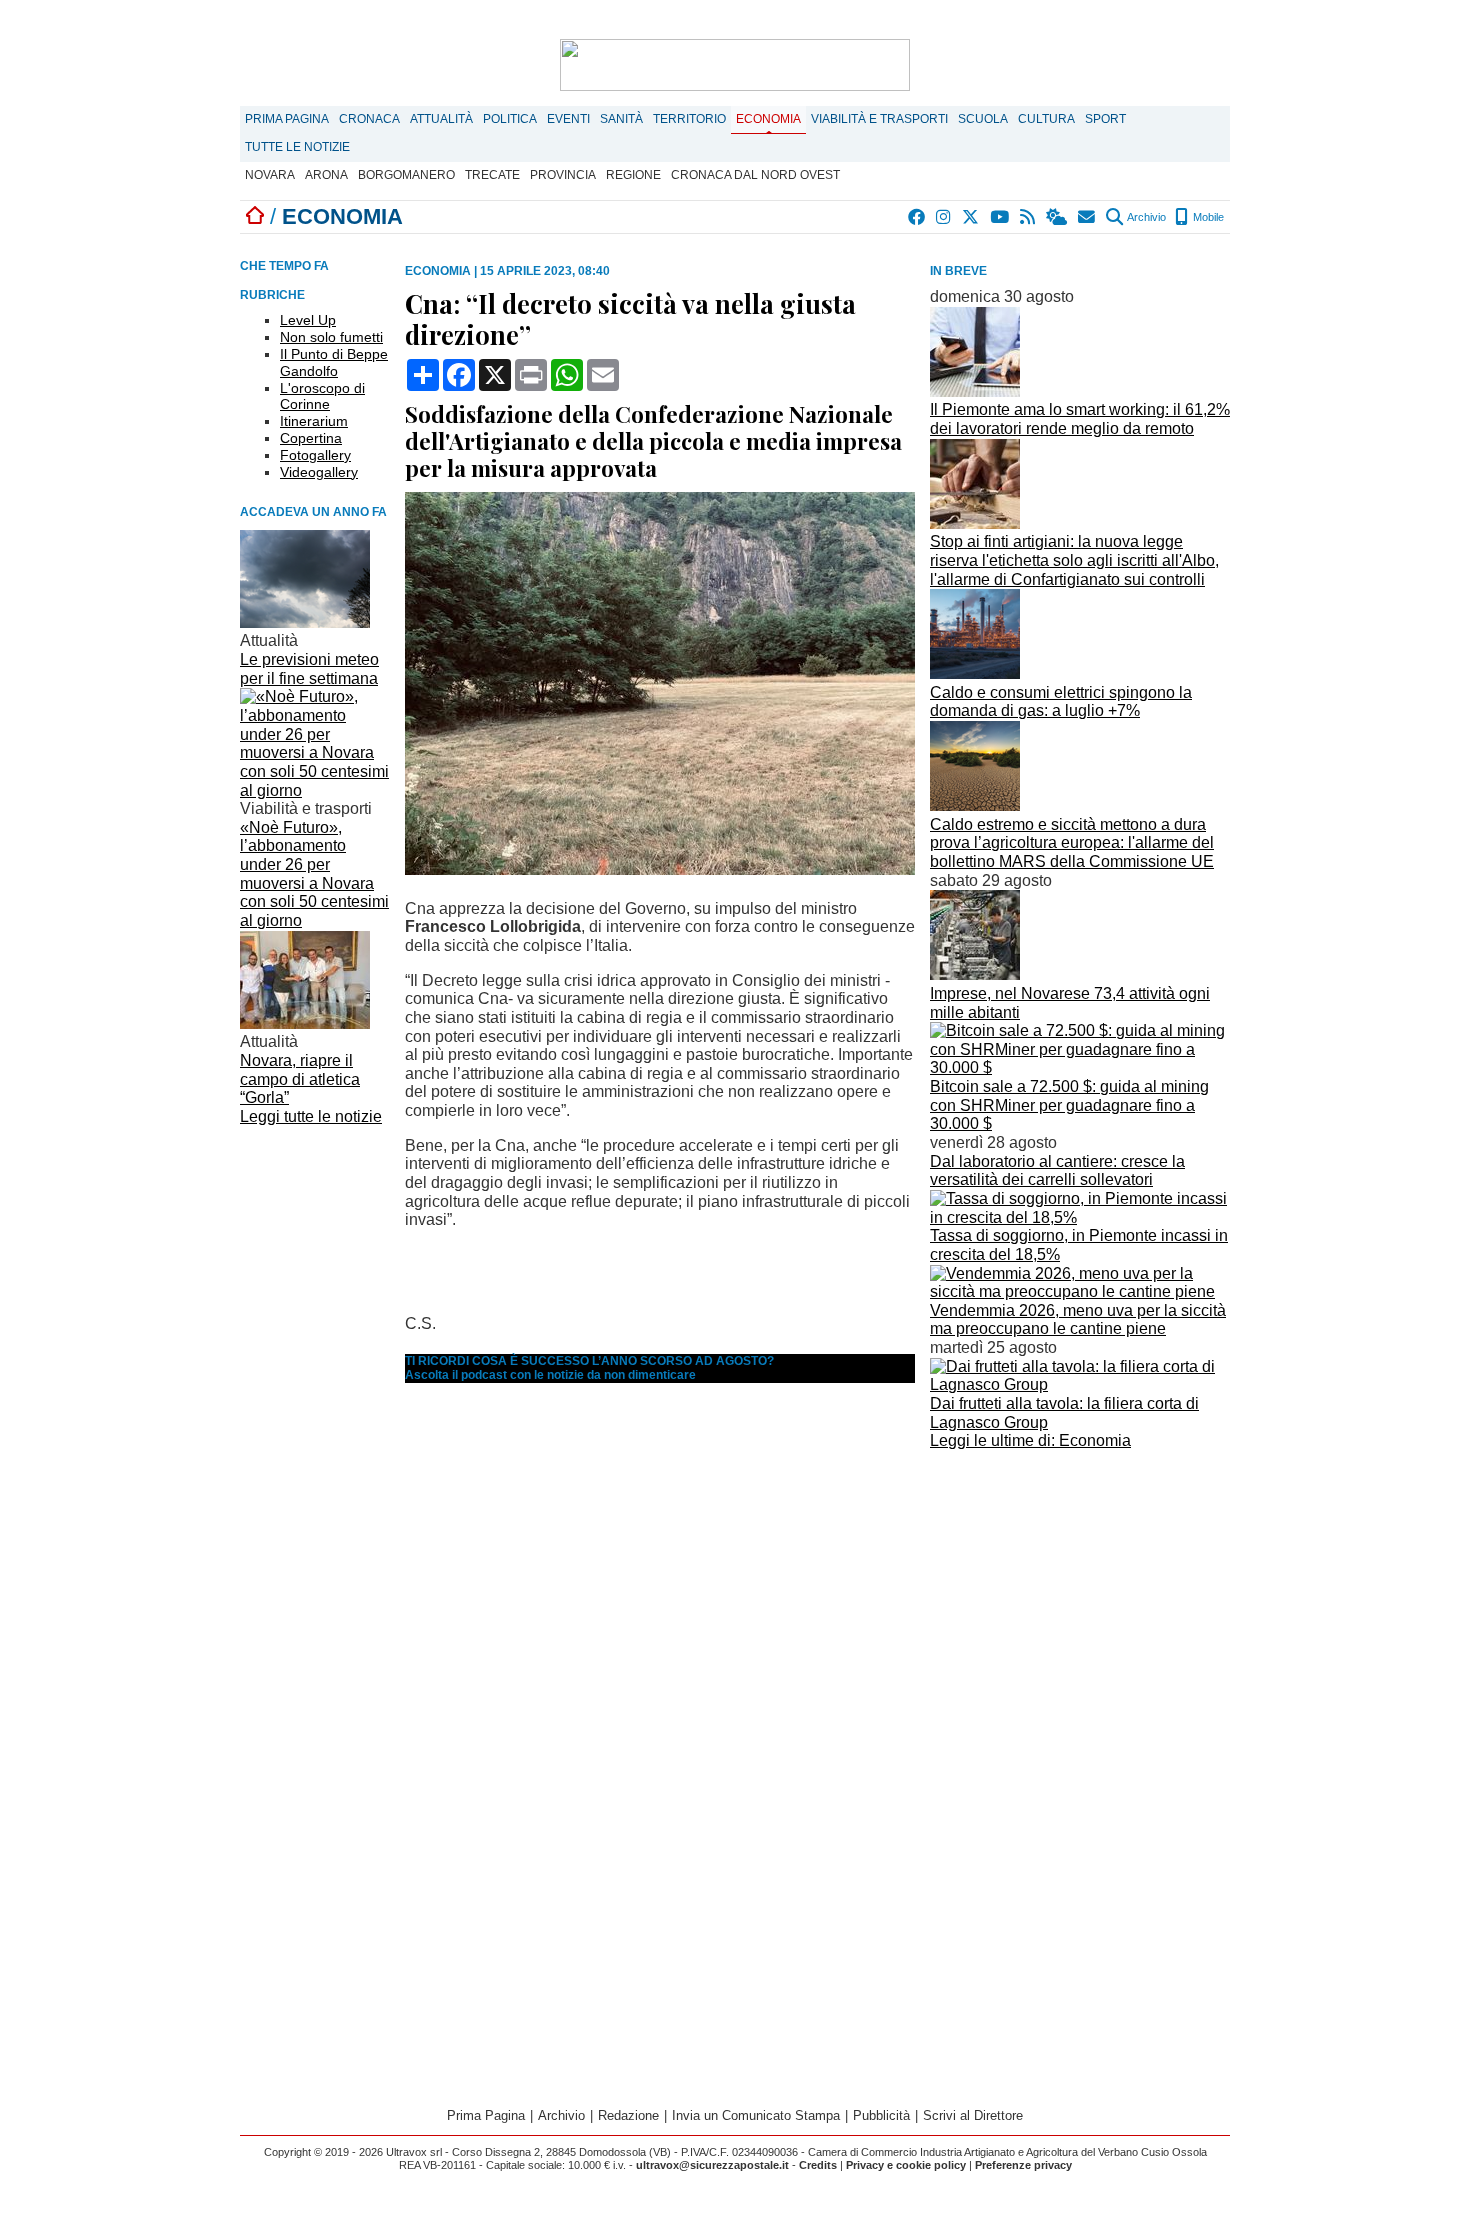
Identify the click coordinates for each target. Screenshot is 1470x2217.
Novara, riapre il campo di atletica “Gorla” (300, 1079)
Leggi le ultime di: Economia (1030, 1440)
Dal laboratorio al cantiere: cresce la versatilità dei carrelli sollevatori (1057, 1171)
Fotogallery (315, 455)
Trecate (492, 175)
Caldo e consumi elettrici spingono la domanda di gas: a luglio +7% (1061, 702)
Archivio (1145, 217)
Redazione (628, 2115)
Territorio (689, 119)
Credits (818, 2165)
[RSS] (1028, 217)
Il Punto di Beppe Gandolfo (334, 362)
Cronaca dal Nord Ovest (755, 175)
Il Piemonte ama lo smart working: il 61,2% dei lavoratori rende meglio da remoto (1080, 419)
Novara (270, 175)
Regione (633, 175)
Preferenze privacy (1023, 2165)
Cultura (1046, 119)
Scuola (983, 119)
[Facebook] (917, 217)
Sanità (621, 119)
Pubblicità (881, 2115)
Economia (768, 119)
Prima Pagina (287, 119)
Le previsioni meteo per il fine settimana (309, 669)
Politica (510, 119)
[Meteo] (1057, 217)
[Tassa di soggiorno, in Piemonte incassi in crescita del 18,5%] (1080, 1217)
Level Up (308, 320)
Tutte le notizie (297, 147)
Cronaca (369, 119)
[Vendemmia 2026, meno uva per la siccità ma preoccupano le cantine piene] (1080, 1291)
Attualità (441, 119)
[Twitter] (971, 217)
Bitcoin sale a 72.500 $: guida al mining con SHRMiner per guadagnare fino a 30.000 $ (1069, 1105)
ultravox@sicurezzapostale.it (712, 2165)
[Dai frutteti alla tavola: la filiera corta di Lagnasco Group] (1080, 1384)
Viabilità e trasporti (879, 119)
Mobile (1207, 217)
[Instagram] (944, 217)
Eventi (568, 119)
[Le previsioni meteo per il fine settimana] (305, 622)
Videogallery (319, 472)
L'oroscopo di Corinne (322, 396)
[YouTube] (1000, 217)
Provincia (563, 175)
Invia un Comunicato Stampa (756, 2115)
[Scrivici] (1087, 217)
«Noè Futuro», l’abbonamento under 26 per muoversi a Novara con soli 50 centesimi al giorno (314, 874)
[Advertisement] (1080, 1596)
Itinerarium (314, 421)
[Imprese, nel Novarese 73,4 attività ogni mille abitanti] (975, 974)
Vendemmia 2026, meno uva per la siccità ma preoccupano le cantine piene (1078, 1320)
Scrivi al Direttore (973, 2115)
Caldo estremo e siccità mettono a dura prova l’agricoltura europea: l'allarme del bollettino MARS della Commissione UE (1072, 843)
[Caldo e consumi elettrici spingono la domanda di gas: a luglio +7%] (975, 673)
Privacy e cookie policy (906, 2165)
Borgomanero (406, 175)
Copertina (311, 438)
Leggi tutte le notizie (311, 1116)
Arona (326, 175)
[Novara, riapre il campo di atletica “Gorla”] (305, 1023)
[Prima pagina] (255, 216)
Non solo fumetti (331, 337)
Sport (1105, 119)
